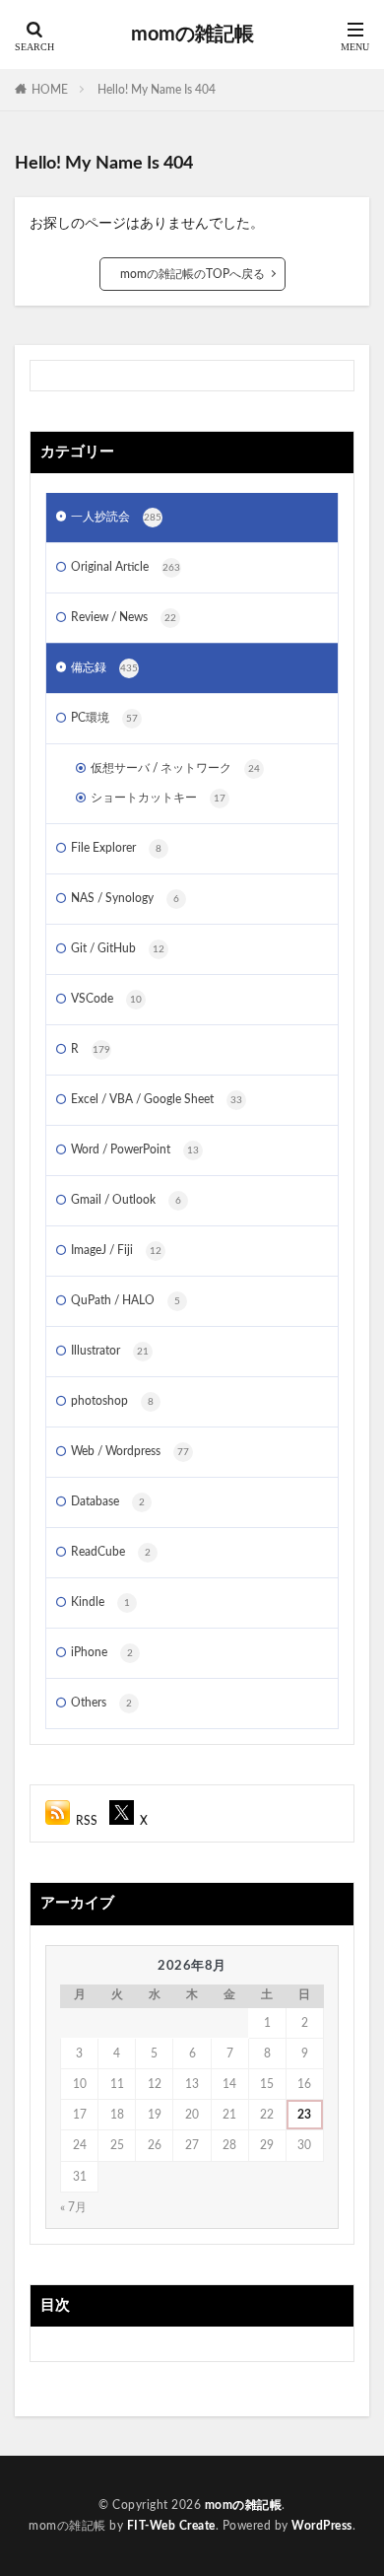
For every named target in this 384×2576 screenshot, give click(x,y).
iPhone (102, 1652)
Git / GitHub (118, 948)
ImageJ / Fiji (116, 1250)
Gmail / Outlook (126, 1200)
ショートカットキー (158, 798)
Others (101, 1703)
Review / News (124, 617)
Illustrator (110, 1351)
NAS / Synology (125, 898)
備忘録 (104, 667)
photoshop (112, 1401)
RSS (87, 1821)
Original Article (126, 567)
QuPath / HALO (126, 1300)
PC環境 (104, 718)
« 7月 (73, 2207)
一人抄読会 (116, 517)
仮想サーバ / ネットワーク (175, 768)
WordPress (322, 2526)
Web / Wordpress (130, 1451)
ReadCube (111, 1552)
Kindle (100, 1602)
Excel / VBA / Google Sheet (157, 1099)
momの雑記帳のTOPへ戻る (192, 274)
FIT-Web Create (171, 2526)
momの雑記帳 (192, 35)
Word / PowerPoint (135, 1149)
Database (108, 1501)
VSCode (106, 999)
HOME (50, 90)
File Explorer (116, 848)
